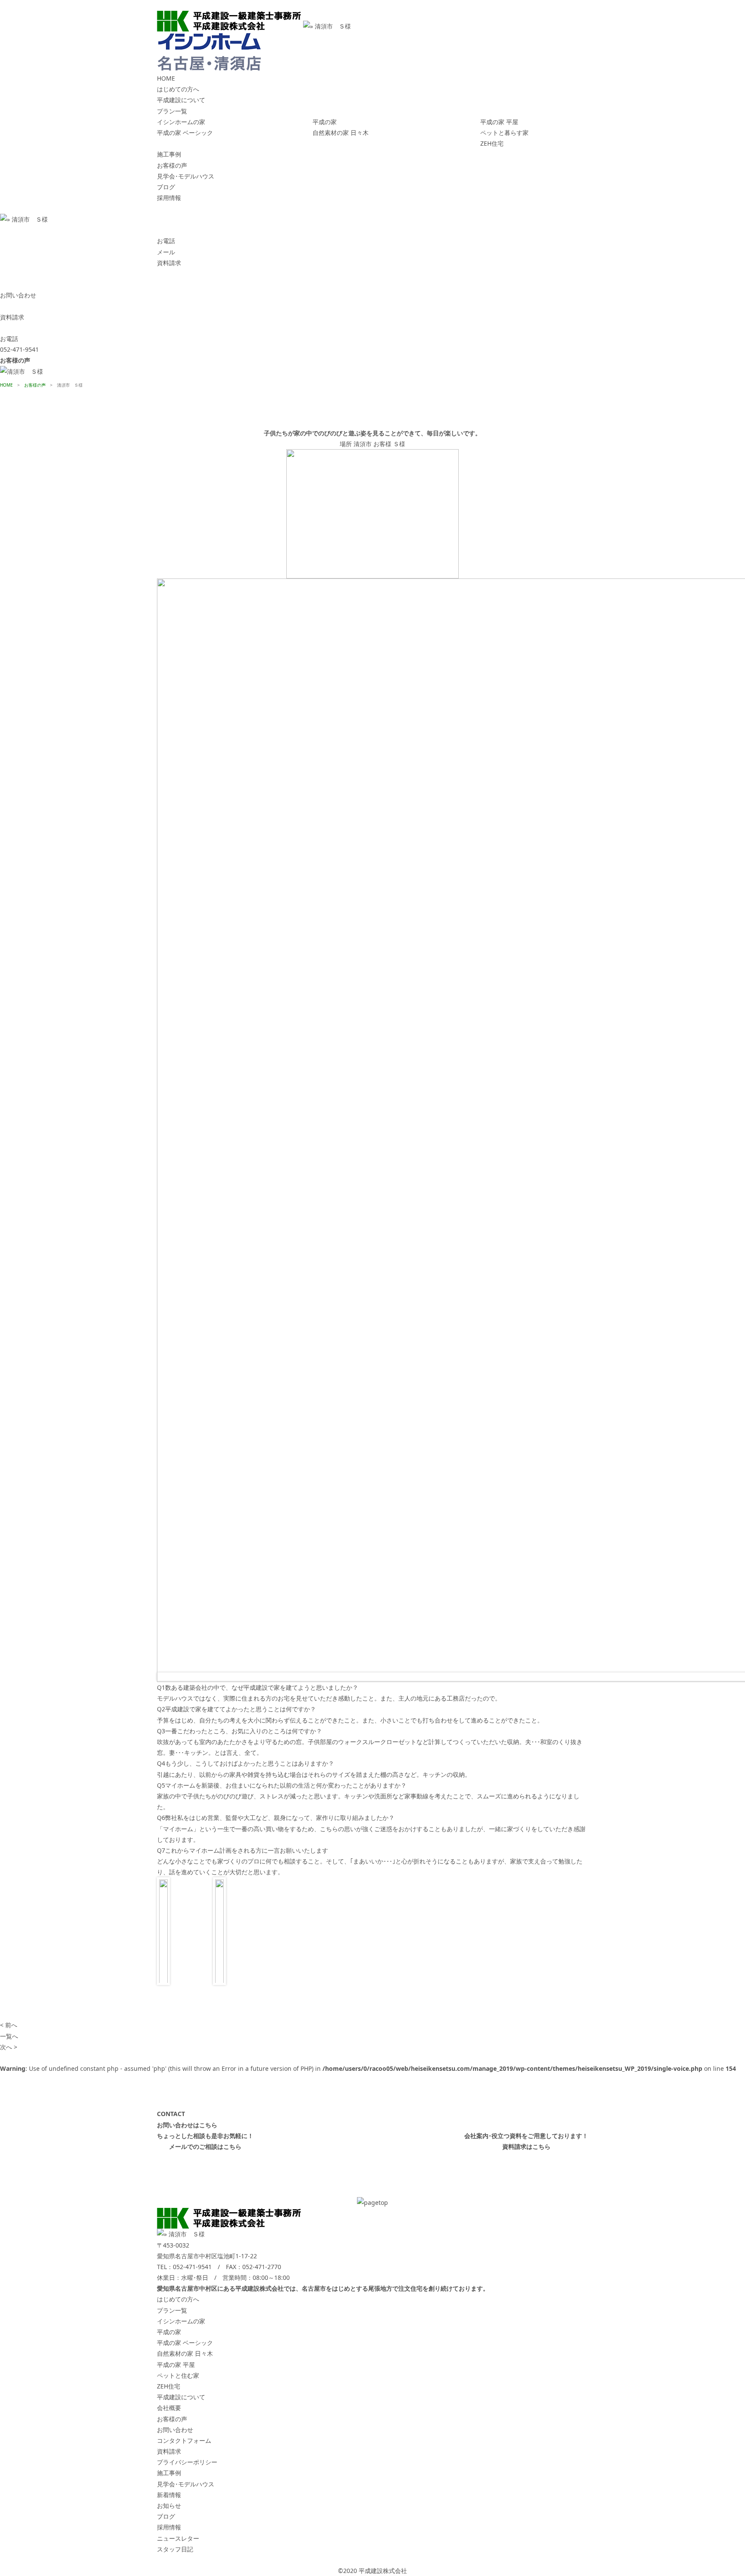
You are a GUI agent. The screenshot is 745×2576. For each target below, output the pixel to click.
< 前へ (9, 2025)
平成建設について (181, 100)
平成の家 (325, 122)
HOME (166, 78)
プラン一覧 (172, 111)
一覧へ (9, 2036)
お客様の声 (172, 165)
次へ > (9, 2047)
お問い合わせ (175, 2430)
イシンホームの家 (181, 122)
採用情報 (169, 198)
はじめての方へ (178, 89)
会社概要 (169, 2408)
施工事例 (169, 154)
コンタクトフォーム (184, 2440)
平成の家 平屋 (499, 122)
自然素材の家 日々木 (341, 133)
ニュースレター (178, 2538)
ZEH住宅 (492, 143)
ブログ (166, 187)
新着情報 (169, 2495)
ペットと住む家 (178, 2375)
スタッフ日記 (175, 2549)
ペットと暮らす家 (504, 133)
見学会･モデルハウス (186, 176)
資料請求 (169, 2451)
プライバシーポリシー (187, 2462)
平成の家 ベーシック (185, 133)
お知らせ (169, 2506)
